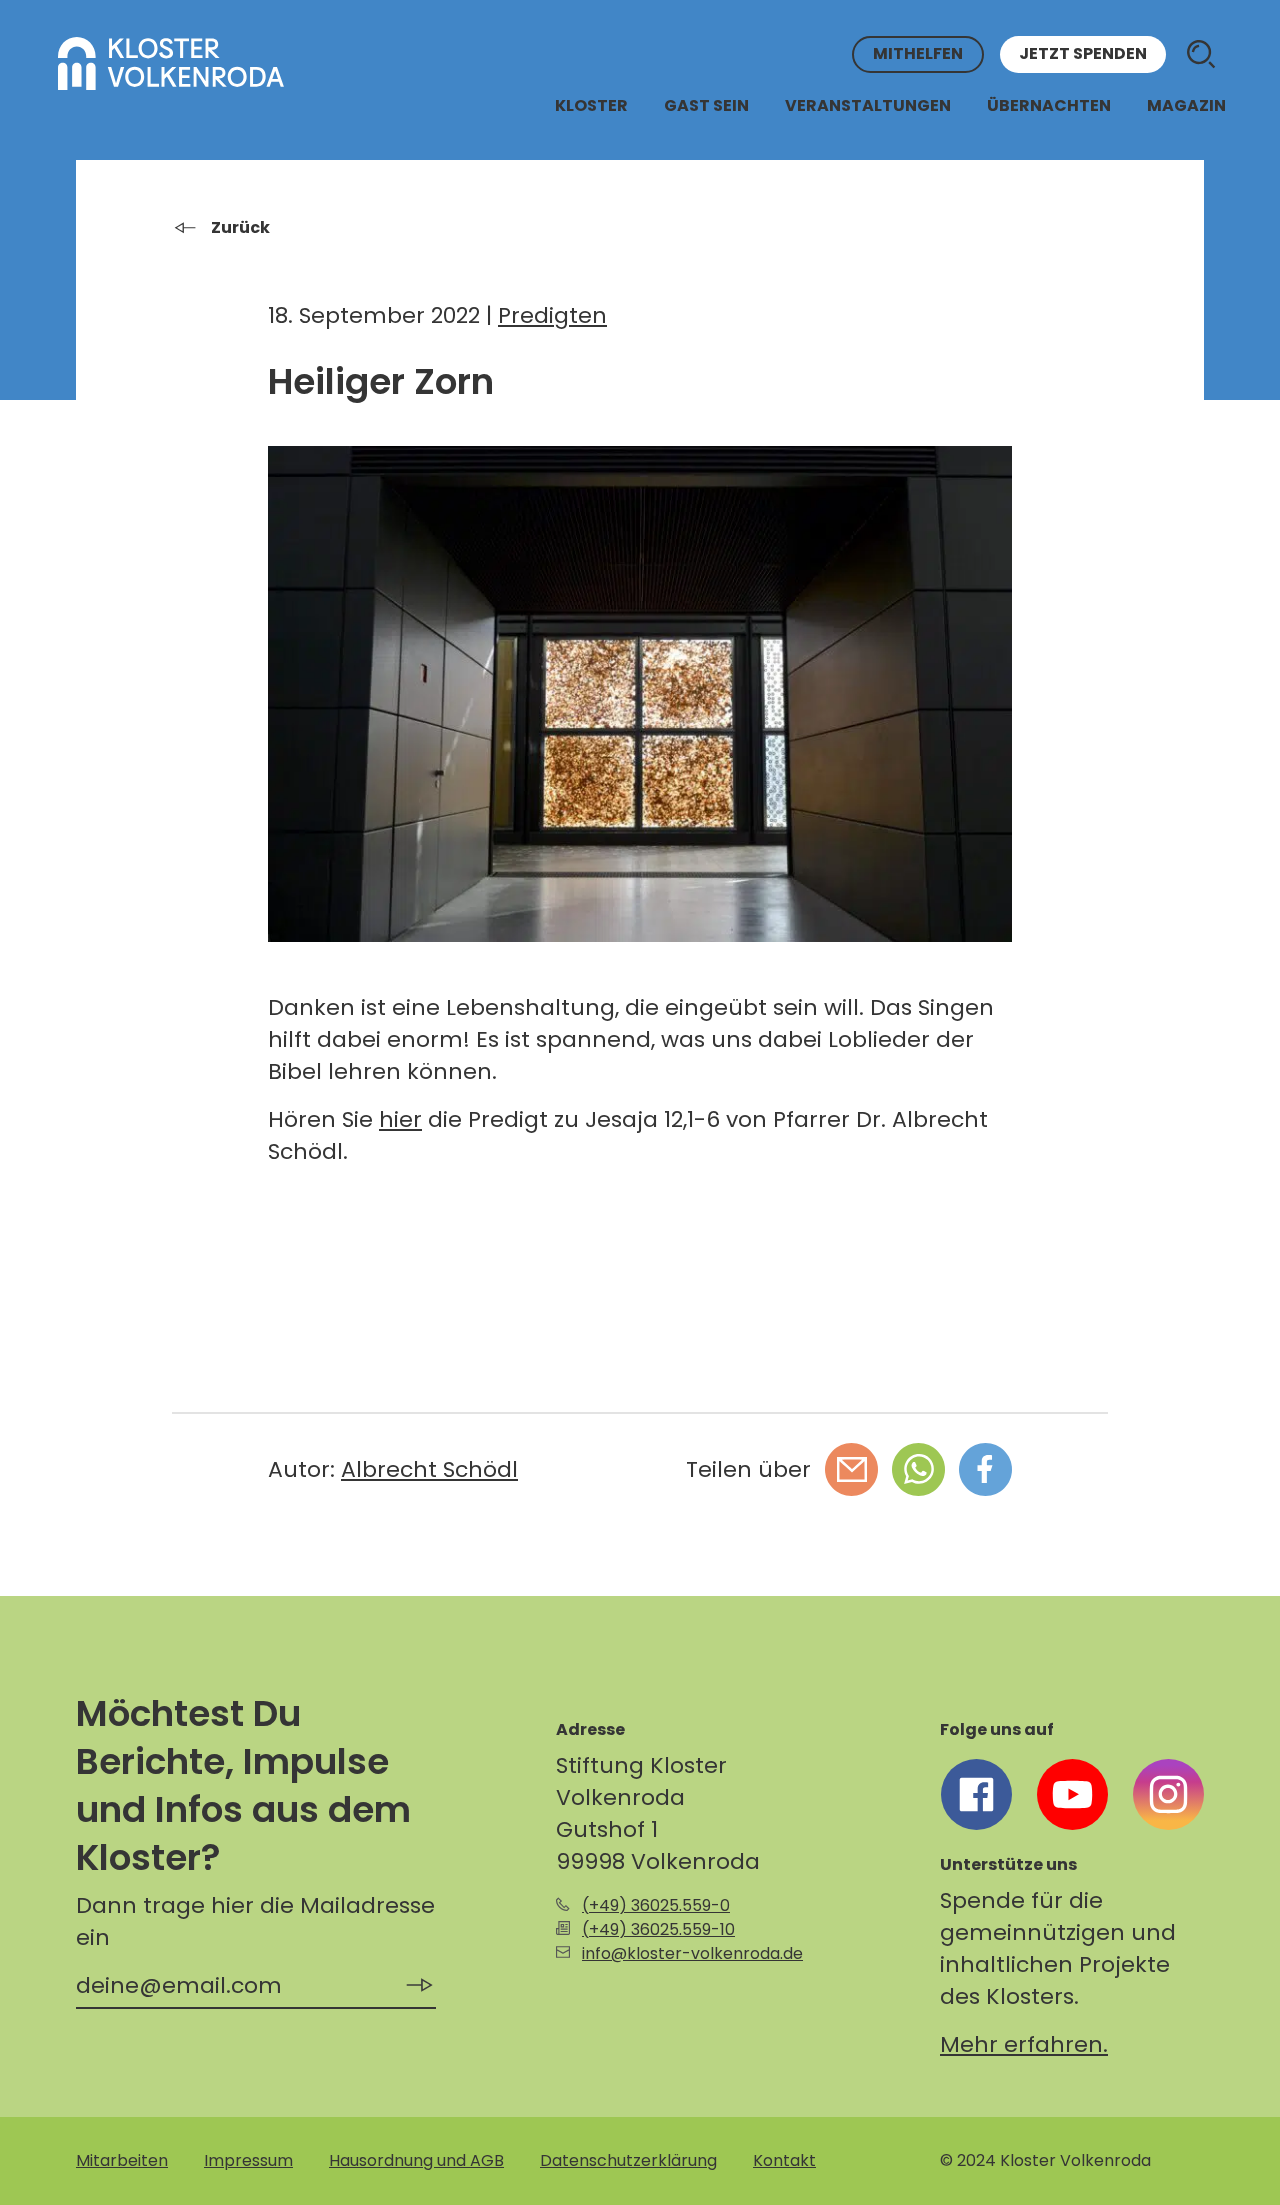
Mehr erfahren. (1024, 2044)
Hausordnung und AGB (416, 2160)
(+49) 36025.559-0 (656, 1905)
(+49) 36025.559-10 (658, 1929)
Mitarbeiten (122, 2160)
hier (400, 1119)
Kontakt (784, 2160)
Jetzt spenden (1083, 54)
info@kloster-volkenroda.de (692, 1953)
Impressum (248, 2160)
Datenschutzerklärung (628, 2160)
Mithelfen (918, 54)
